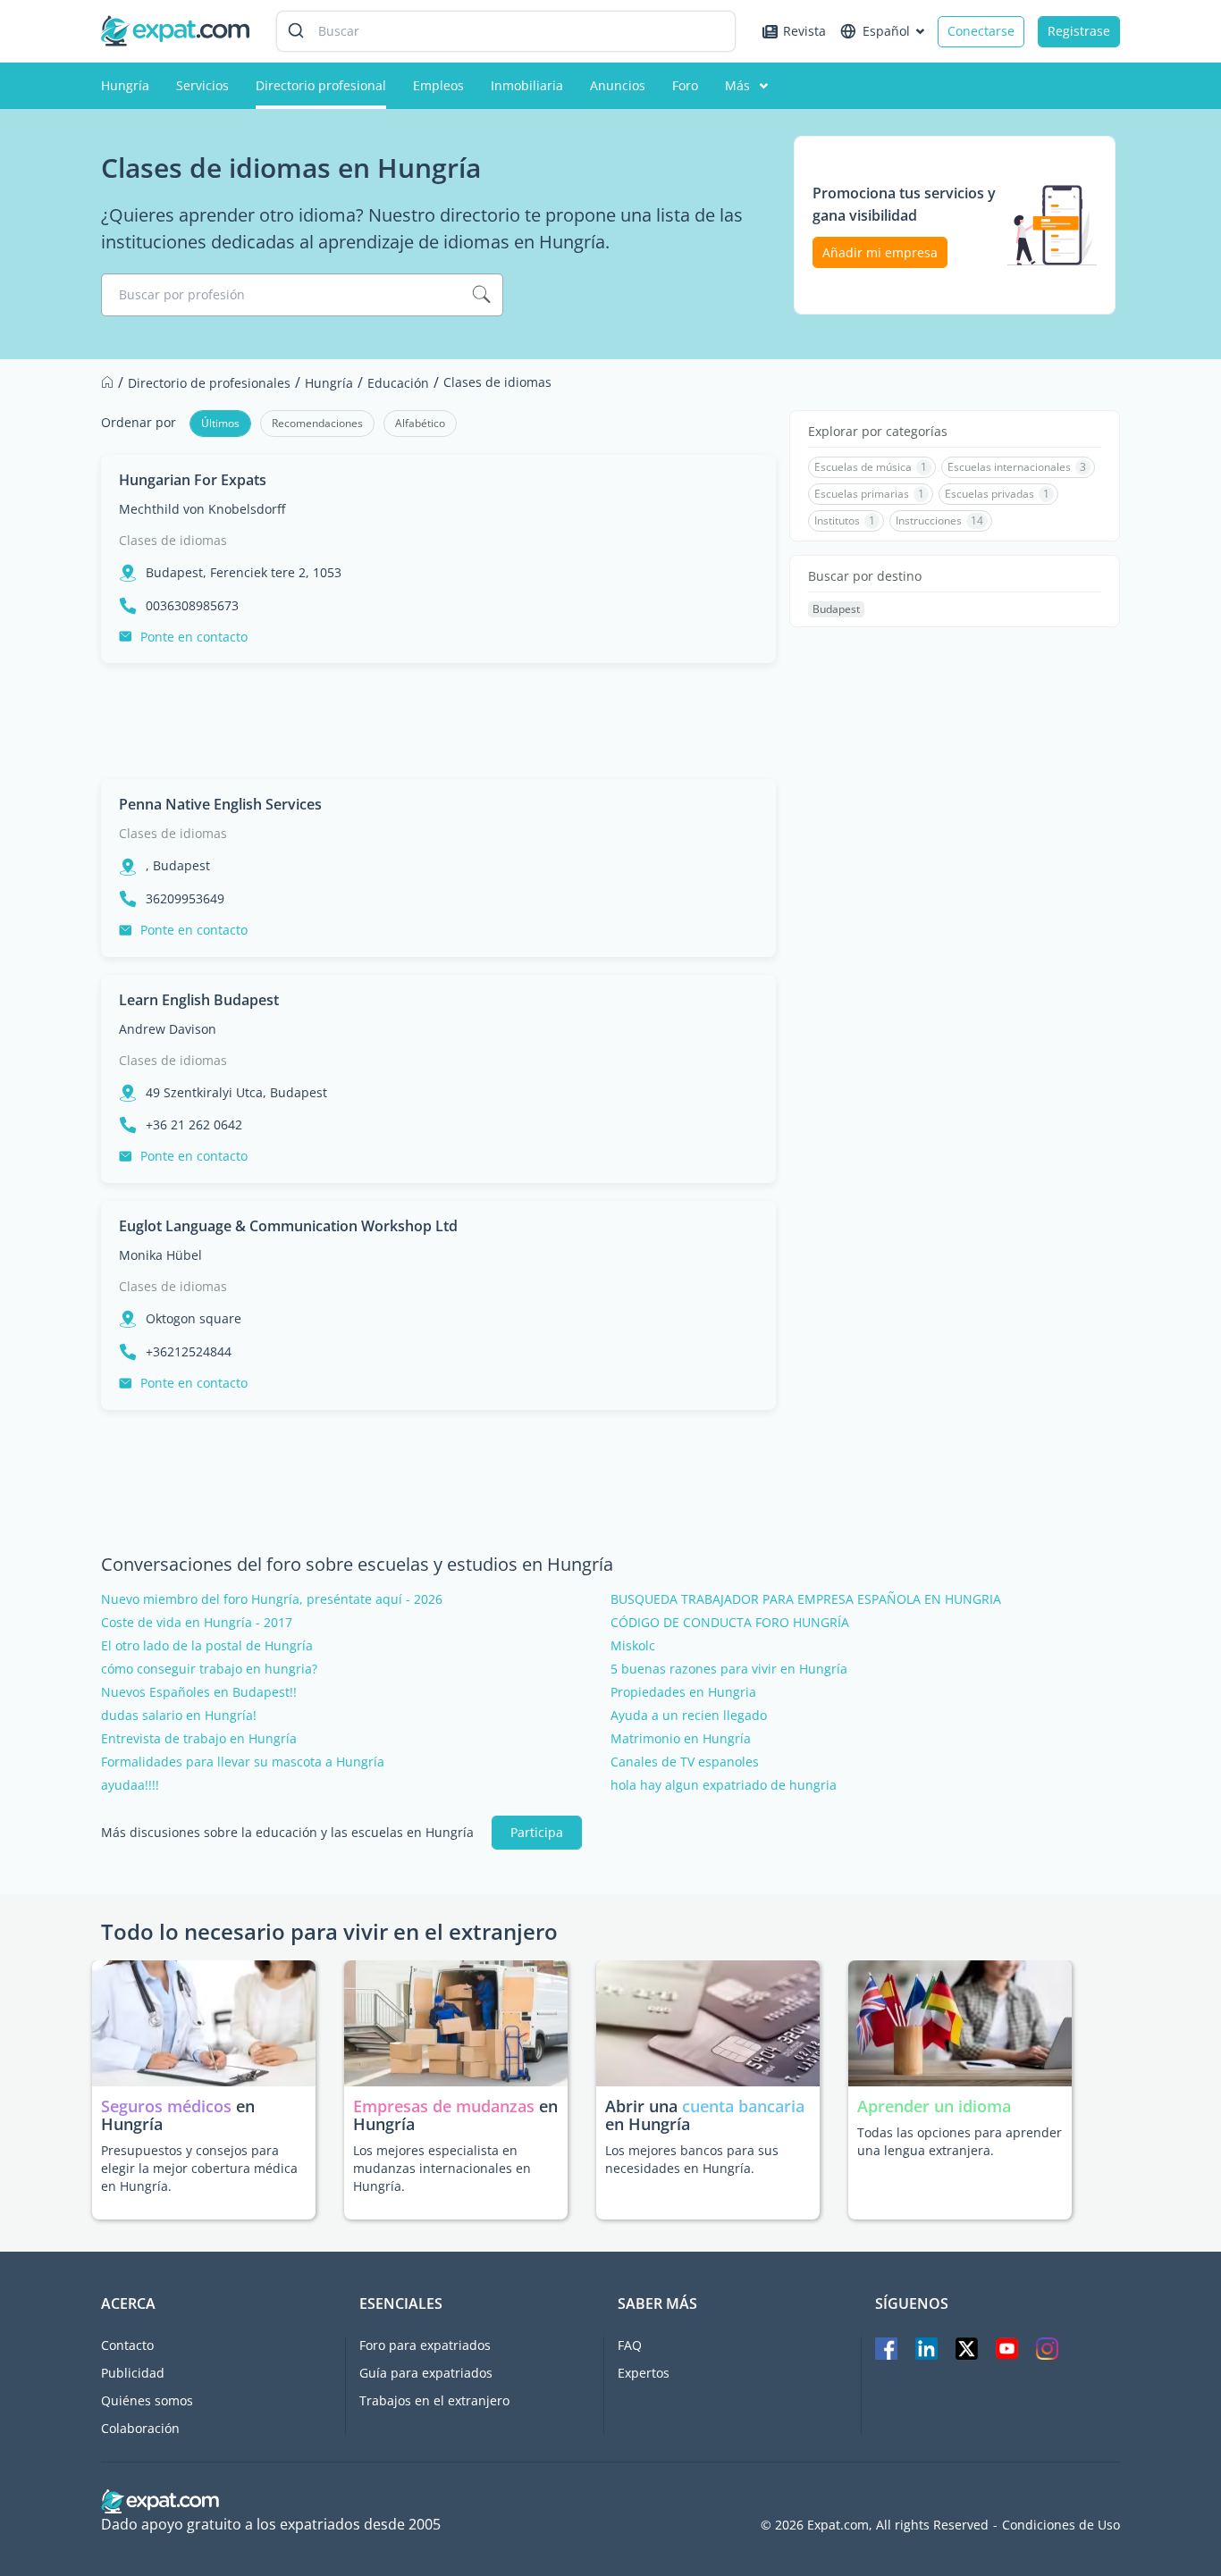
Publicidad (133, 2373)
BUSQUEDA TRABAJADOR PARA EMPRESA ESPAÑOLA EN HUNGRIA (806, 1599)
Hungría (125, 85)
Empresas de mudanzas (446, 2106)
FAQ (630, 2345)
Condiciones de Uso (1061, 2525)
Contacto (127, 2345)
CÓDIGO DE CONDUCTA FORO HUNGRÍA (730, 1623)
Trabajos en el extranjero (434, 2400)
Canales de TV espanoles (685, 1762)
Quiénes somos (147, 2400)
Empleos (438, 85)
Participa (537, 1832)
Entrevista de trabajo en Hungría (199, 1739)
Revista (804, 31)
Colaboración (140, 2428)
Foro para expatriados (425, 2345)
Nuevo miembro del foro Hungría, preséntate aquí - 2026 (272, 1599)
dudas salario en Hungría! (179, 1716)
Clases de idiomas (173, 540)
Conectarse (981, 31)
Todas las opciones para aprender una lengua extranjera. (960, 2141)
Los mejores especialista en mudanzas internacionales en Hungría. (442, 2168)
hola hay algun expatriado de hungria (724, 1785)
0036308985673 (192, 606)
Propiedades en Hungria (683, 1692)
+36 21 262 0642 (194, 1125)
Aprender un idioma (934, 2106)
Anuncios (618, 85)
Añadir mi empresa (880, 252)
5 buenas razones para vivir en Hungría (729, 1669)
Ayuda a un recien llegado (689, 1716)
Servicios (202, 85)
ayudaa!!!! (130, 1785)
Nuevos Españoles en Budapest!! (199, 1692)
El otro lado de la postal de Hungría (207, 1646)
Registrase (1079, 31)
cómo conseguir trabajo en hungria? (209, 1669)
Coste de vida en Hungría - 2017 (197, 1623)
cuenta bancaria (743, 2106)
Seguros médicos (166, 2106)
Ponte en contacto (194, 637)
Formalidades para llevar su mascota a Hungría (243, 1762)
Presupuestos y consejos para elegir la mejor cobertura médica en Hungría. (199, 2168)
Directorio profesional (321, 85)
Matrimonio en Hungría (681, 1739)
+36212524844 (189, 1352)
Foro (685, 85)
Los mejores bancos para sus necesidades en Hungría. (692, 2159)
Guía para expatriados (426, 2373)
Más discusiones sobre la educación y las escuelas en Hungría (287, 1833)
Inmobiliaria (527, 85)
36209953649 (185, 899)
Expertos (644, 2373)
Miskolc (633, 1646)
